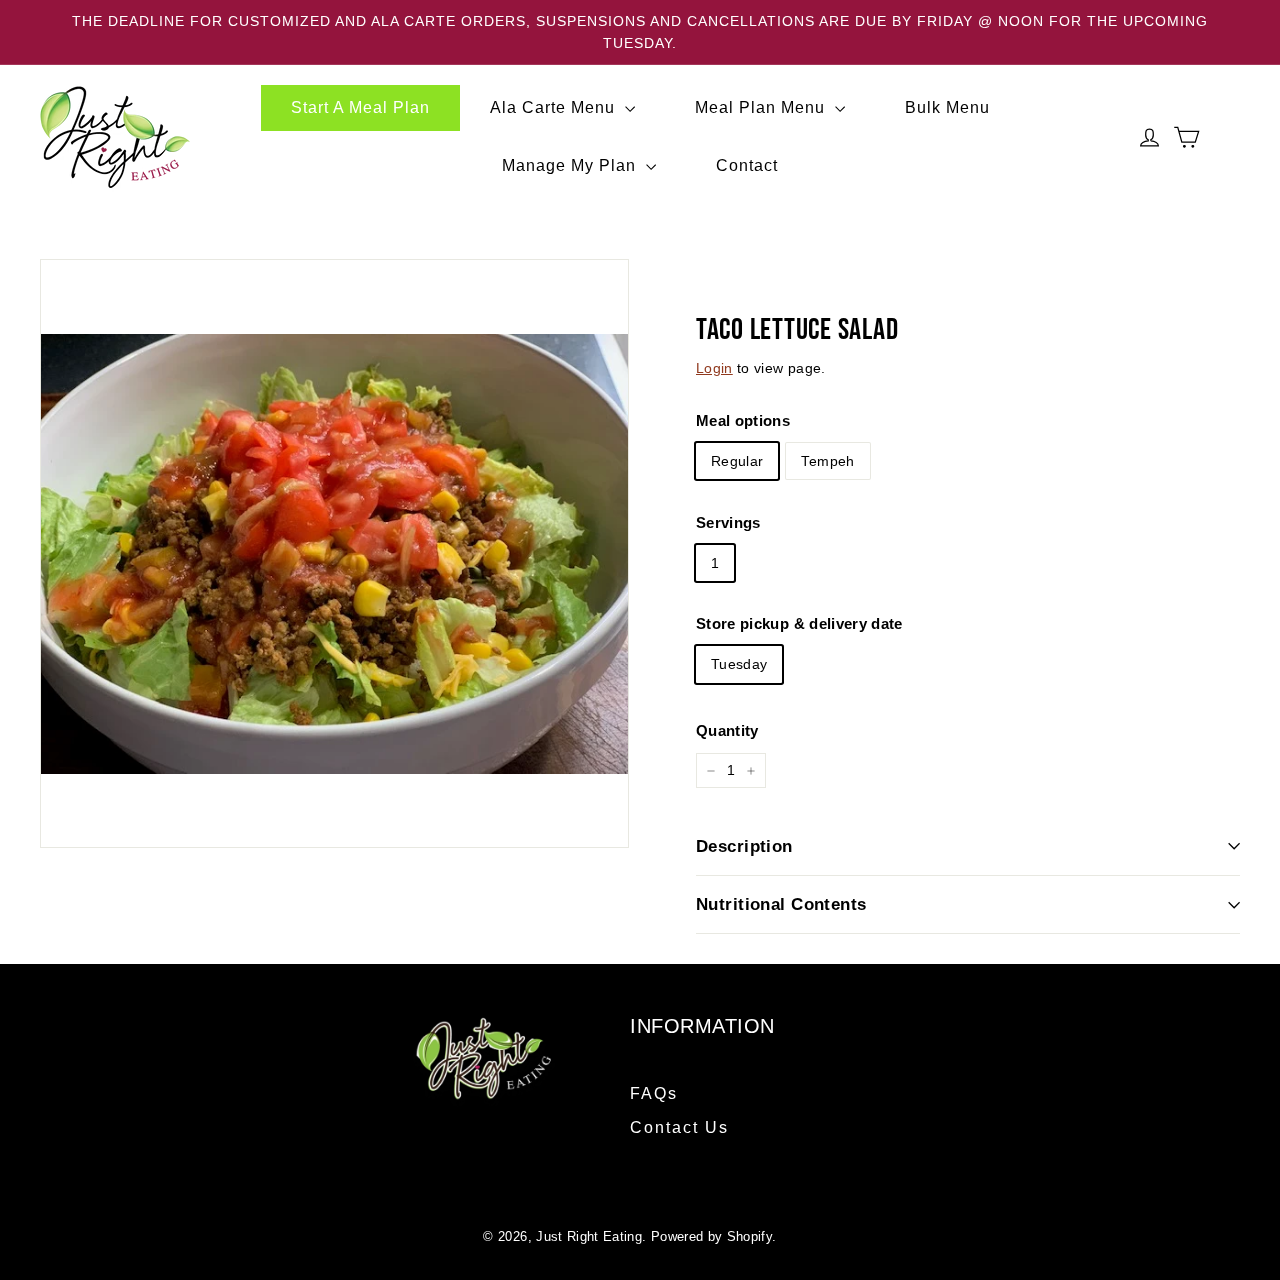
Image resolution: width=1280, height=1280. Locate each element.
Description (744, 846)
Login (714, 368)
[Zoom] (334, 553)
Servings (728, 522)
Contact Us (679, 1127)
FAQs (654, 1093)
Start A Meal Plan (360, 107)
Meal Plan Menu (762, 107)
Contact (747, 165)
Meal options (743, 420)
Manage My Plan (571, 165)
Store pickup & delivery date (799, 624)
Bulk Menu (947, 107)
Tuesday (739, 665)
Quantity (727, 730)
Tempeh (827, 461)
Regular (737, 461)
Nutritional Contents (781, 904)
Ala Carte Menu (555, 107)
